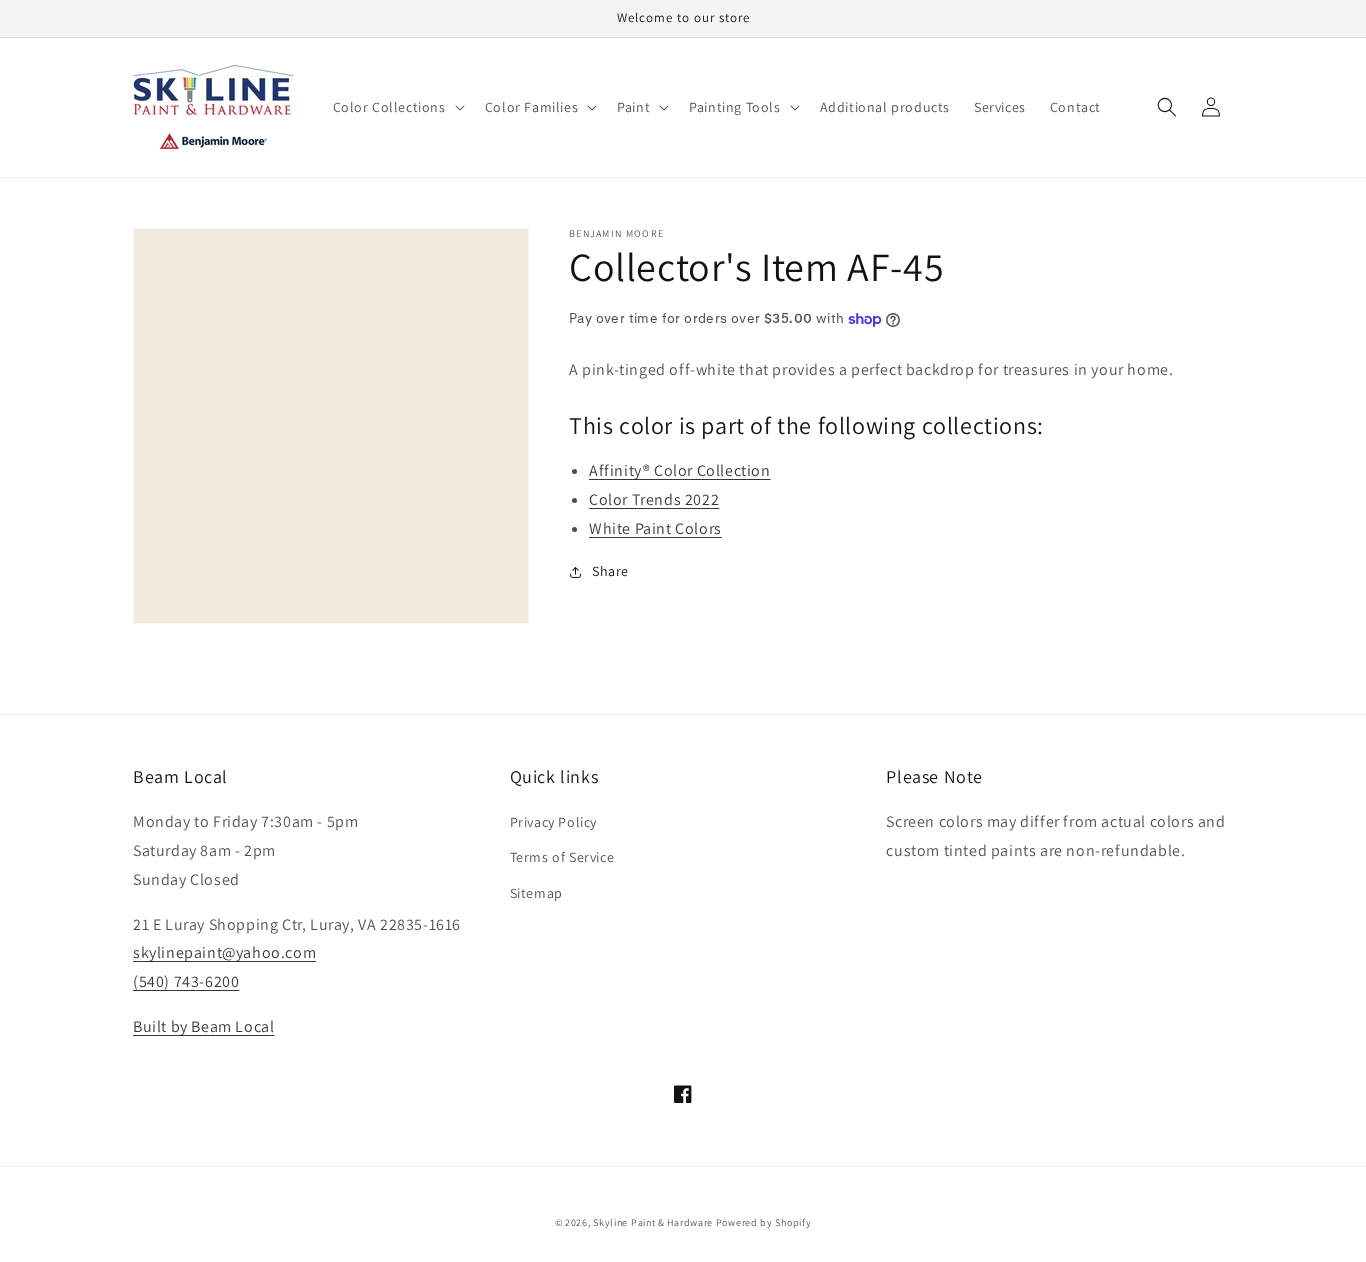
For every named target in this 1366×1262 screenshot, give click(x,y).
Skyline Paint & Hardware (653, 1222)
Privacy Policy (553, 822)
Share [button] (610, 571)
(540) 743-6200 (186, 981)
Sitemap (536, 893)
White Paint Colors (655, 528)
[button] (397, 107)
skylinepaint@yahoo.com (224, 952)
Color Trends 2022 (654, 499)
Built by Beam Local (203, 1026)
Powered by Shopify (764, 1222)
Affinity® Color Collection (680, 470)
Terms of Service (562, 857)
